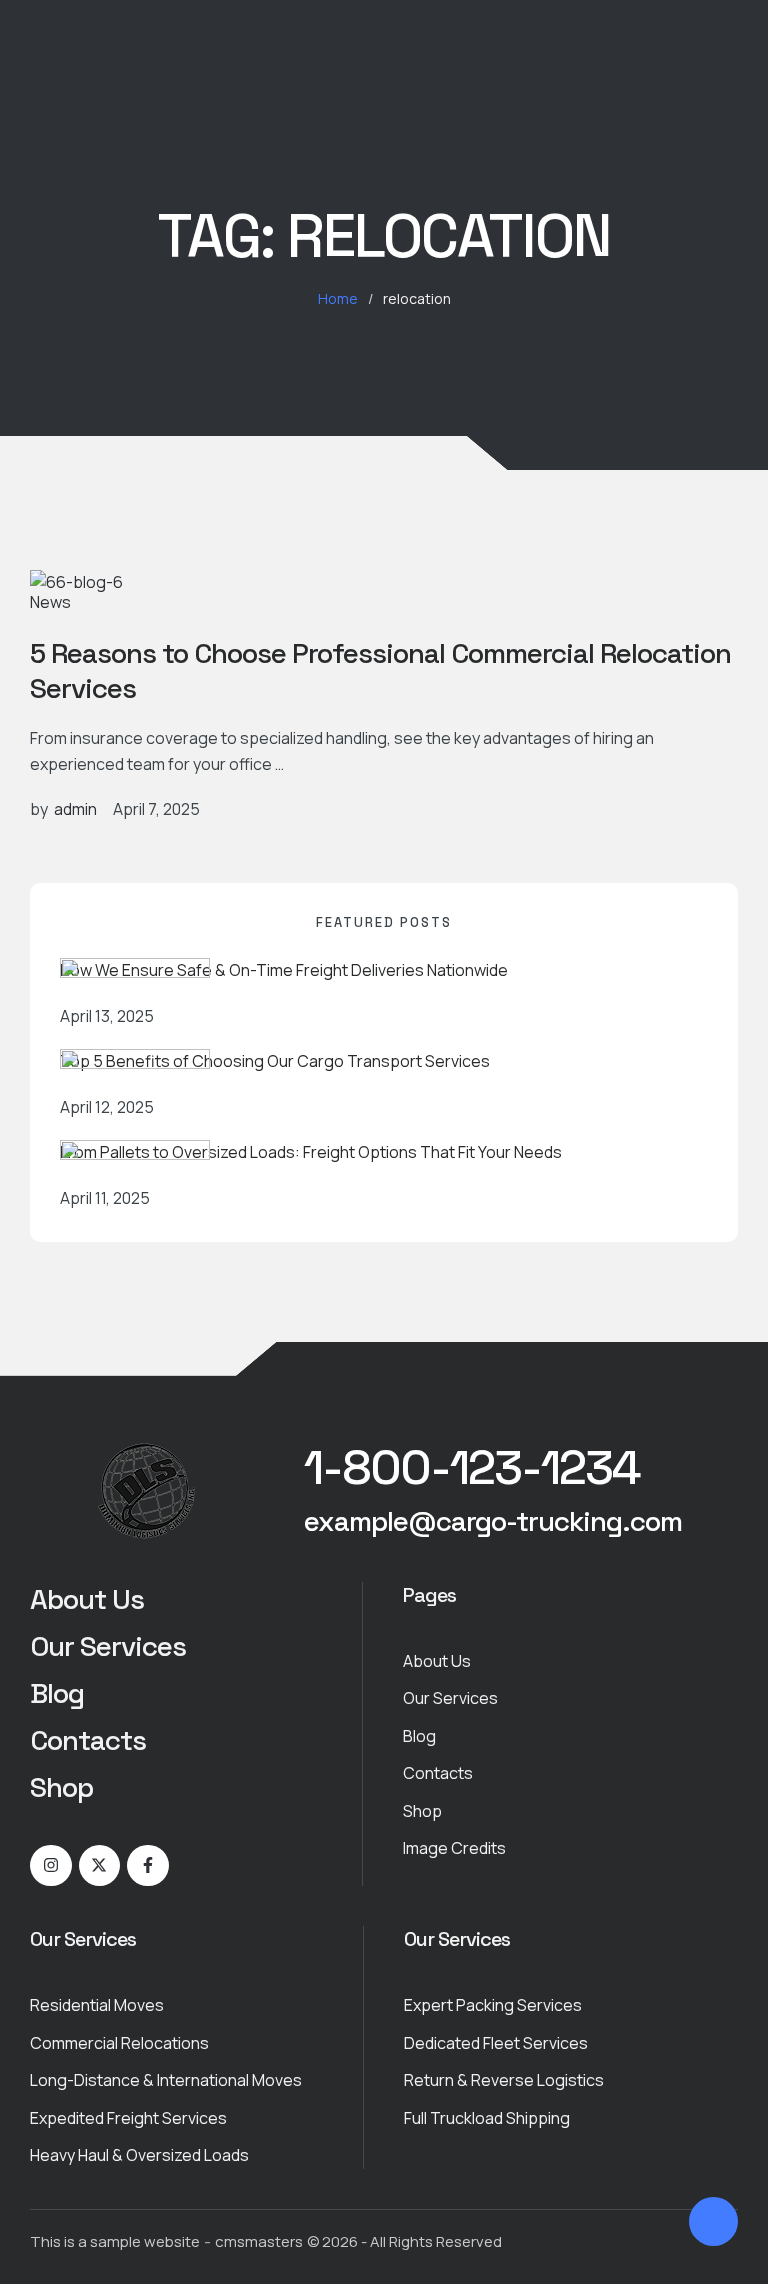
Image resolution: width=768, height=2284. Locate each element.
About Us (87, 1599)
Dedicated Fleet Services (496, 2043)
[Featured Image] (76, 582)
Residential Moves (97, 2005)
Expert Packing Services (493, 2005)
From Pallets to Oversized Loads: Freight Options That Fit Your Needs (311, 1152)
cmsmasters (259, 2241)
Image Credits (454, 1848)
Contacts (88, 1740)
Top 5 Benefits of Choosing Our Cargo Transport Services (275, 1061)
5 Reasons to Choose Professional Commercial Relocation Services (380, 670)
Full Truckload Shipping (487, 2118)
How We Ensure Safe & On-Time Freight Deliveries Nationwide (284, 970)
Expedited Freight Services (128, 2118)
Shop (61, 1787)
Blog (57, 1693)
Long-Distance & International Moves (166, 2080)
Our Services (108, 1646)
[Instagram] (51, 1866)
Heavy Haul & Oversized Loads (139, 2155)
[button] (472, 1468)
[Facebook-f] (148, 1866)
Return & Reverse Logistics (504, 2080)
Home (338, 298)
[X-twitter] (100, 1866)
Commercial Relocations (119, 2043)
